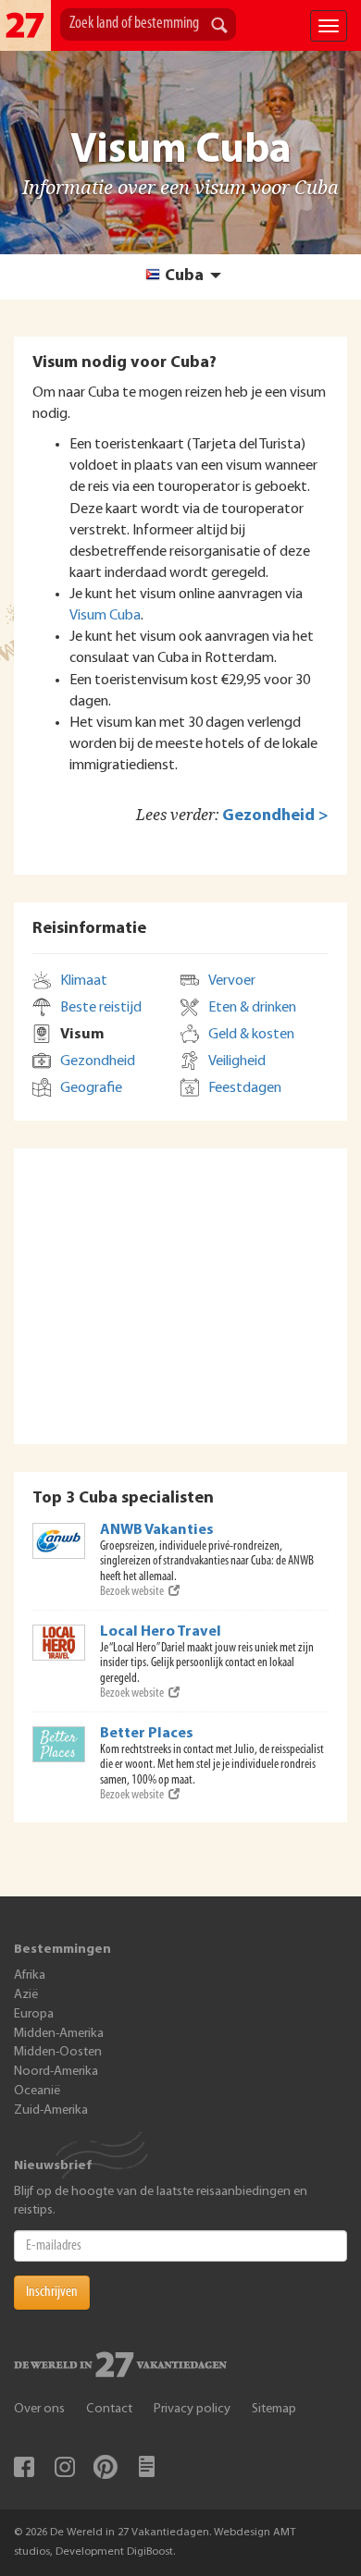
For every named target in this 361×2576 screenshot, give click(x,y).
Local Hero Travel (161, 1632)
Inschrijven (52, 2292)
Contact (109, 2409)
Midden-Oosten (58, 2052)
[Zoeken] (219, 27)
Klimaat (84, 981)
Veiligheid (237, 1061)
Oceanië (37, 2091)
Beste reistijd (101, 1008)
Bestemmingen (62, 1950)
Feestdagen (245, 1088)
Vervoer (232, 981)
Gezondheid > (275, 816)
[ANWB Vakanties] (59, 1541)
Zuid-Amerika (51, 2110)
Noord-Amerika (56, 2072)
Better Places (147, 1734)
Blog (146, 2467)
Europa (34, 2014)
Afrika (30, 1975)
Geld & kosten (251, 1035)
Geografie (91, 1088)
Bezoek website (132, 1592)
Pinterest (106, 2467)
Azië (26, 1995)
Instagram (65, 2467)
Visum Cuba (105, 616)
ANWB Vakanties (157, 1530)
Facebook (24, 2467)
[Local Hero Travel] (59, 1643)
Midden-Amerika (59, 2034)
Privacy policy (192, 2409)
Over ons (39, 2409)
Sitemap (274, 2409)
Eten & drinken (252, 1008)
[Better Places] (59, 1744)
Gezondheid (98, 1061)
